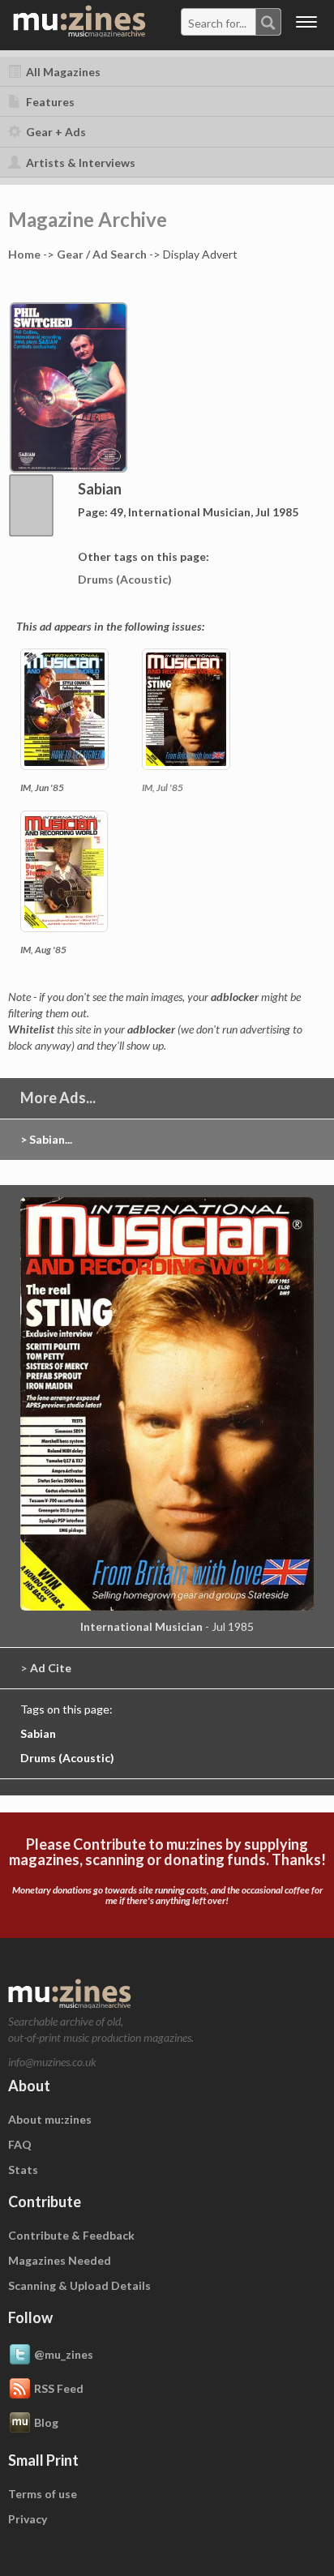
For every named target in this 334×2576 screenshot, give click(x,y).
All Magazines (62, 72)
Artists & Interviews (79, 163)
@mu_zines (64, 2353)
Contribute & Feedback (71, 2235)
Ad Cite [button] (51, 1668)
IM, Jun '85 (42, 787)
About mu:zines (50, 2119)
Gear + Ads (55, 132)
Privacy (28, 2519)
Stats (23, 2169)
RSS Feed (59, 2388)
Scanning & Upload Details (79, 2285)
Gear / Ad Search (102, 254)
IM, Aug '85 (43, 950)
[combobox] (231, 22)
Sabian (38, 1733)
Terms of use (43, 2494)
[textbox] (219, 23)
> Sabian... (46, 1139)
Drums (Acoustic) (125, 579)
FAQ (20, 2144)
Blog (46, 2422)
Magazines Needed (60, 2260)
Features (49, 102)
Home (24, 254)
